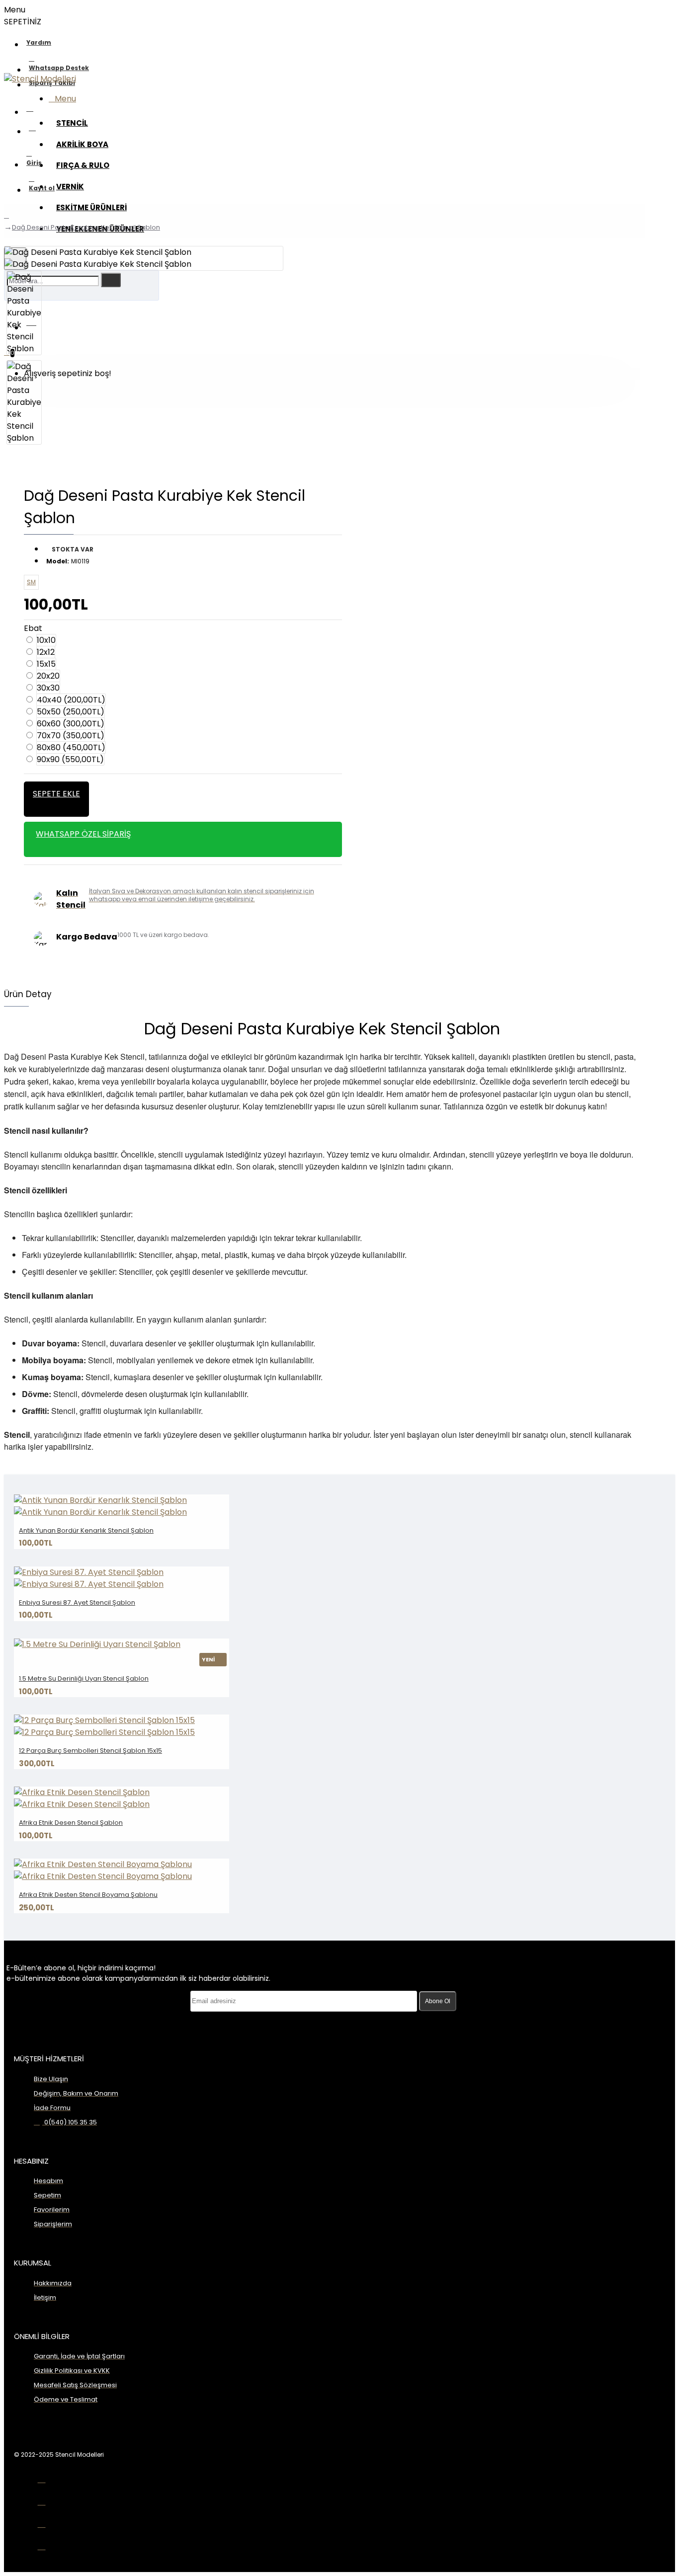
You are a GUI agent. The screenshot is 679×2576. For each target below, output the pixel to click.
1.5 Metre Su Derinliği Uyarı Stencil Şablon (84, 1678)
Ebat (33, 628)
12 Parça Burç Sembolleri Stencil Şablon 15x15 (90, 1751)
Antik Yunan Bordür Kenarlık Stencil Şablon (86, 1530)
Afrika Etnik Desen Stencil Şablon (71, 1823)
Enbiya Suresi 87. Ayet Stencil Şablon (77, 1602)
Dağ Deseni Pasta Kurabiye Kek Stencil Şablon (86, 227)
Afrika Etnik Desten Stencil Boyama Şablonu (88, 1895)
